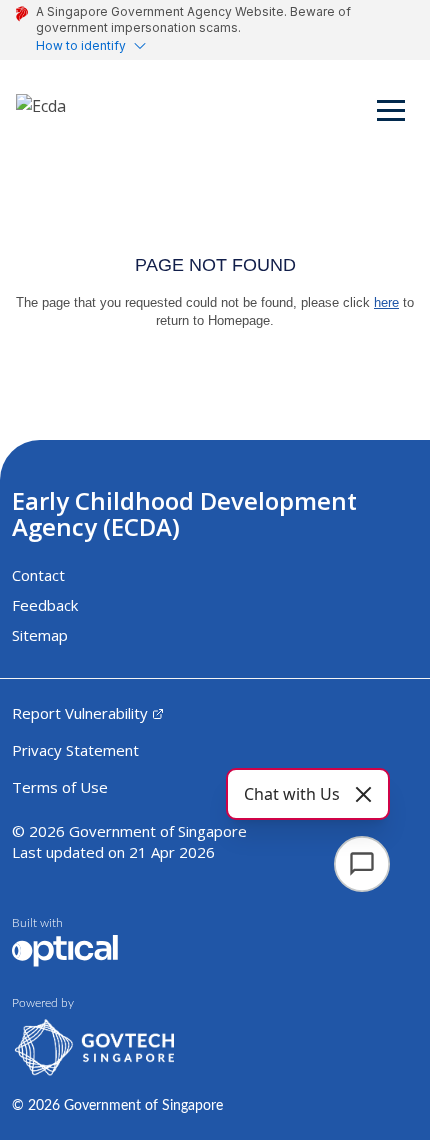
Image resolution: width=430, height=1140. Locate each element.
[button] (392, 114)
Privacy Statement (75, 750)
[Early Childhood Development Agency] (41, 114)
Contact (38, 575)
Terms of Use (60, 787)
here (386, 302)
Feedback (45, 605)
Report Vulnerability (80, 713)
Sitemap (40, 635)
